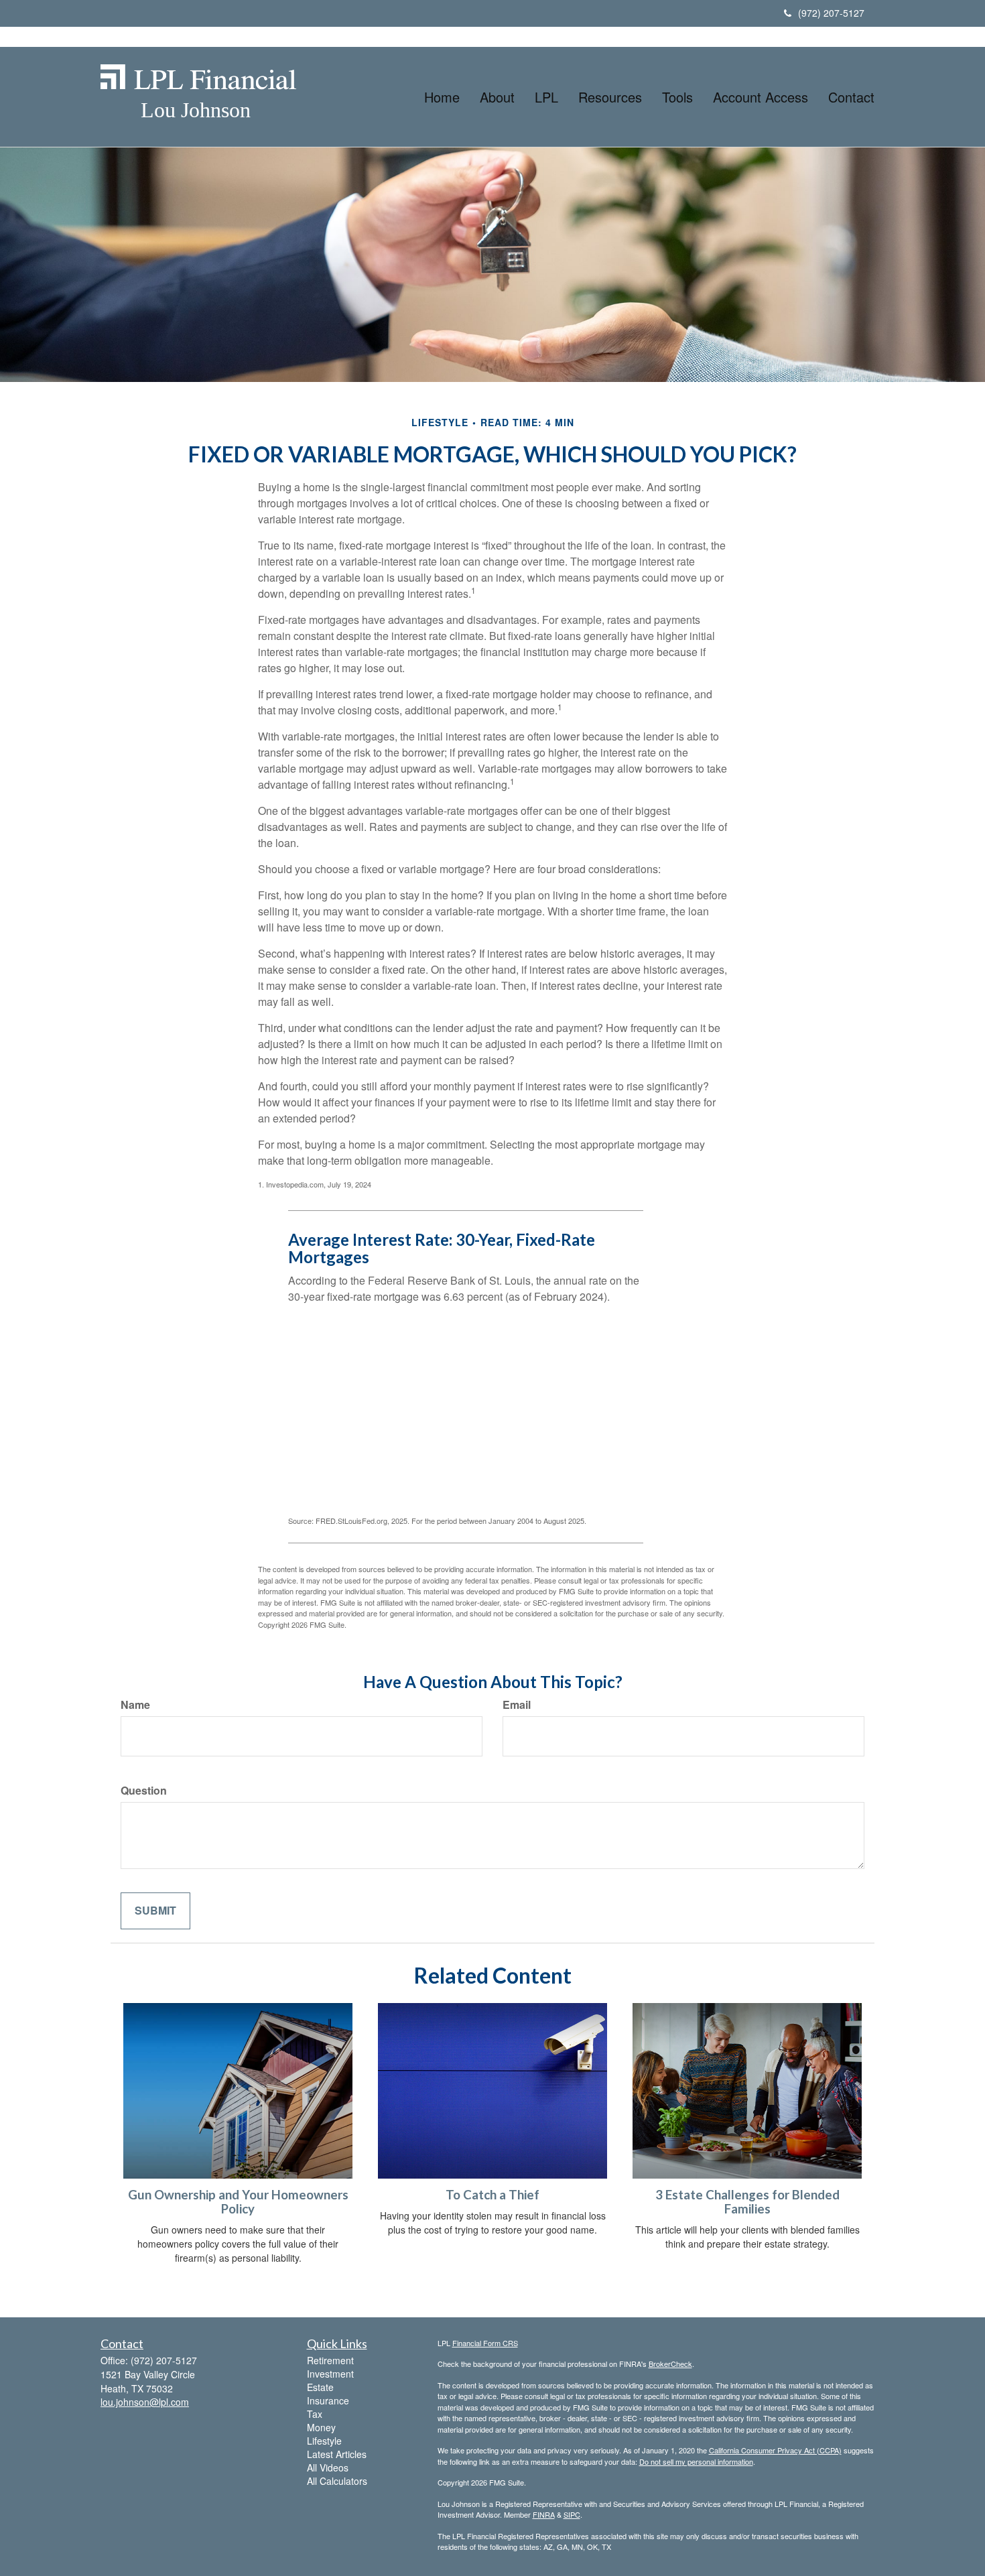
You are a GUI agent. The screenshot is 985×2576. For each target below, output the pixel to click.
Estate (320, 2387)
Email (517, 1705)
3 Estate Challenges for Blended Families (747, 2202)
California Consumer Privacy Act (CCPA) (775, 2450)
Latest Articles (337, 2454)
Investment (330, 2374)
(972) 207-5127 (831, 13)
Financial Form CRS (485, 2343)
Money (321, 2427)
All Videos (328, 2467)
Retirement (330, 2360)
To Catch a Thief (492, 2195)
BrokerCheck (670, 2364)
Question (144, 1791)
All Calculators (337, 2481)
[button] (497, 97)
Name (135, 1705)
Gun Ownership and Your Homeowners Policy (238, 2202)
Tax (315, 2414)
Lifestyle (324, 2441)
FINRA (544, 2514)
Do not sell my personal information (696, 2461)
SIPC (572, 2514)
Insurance (328, 2400)
